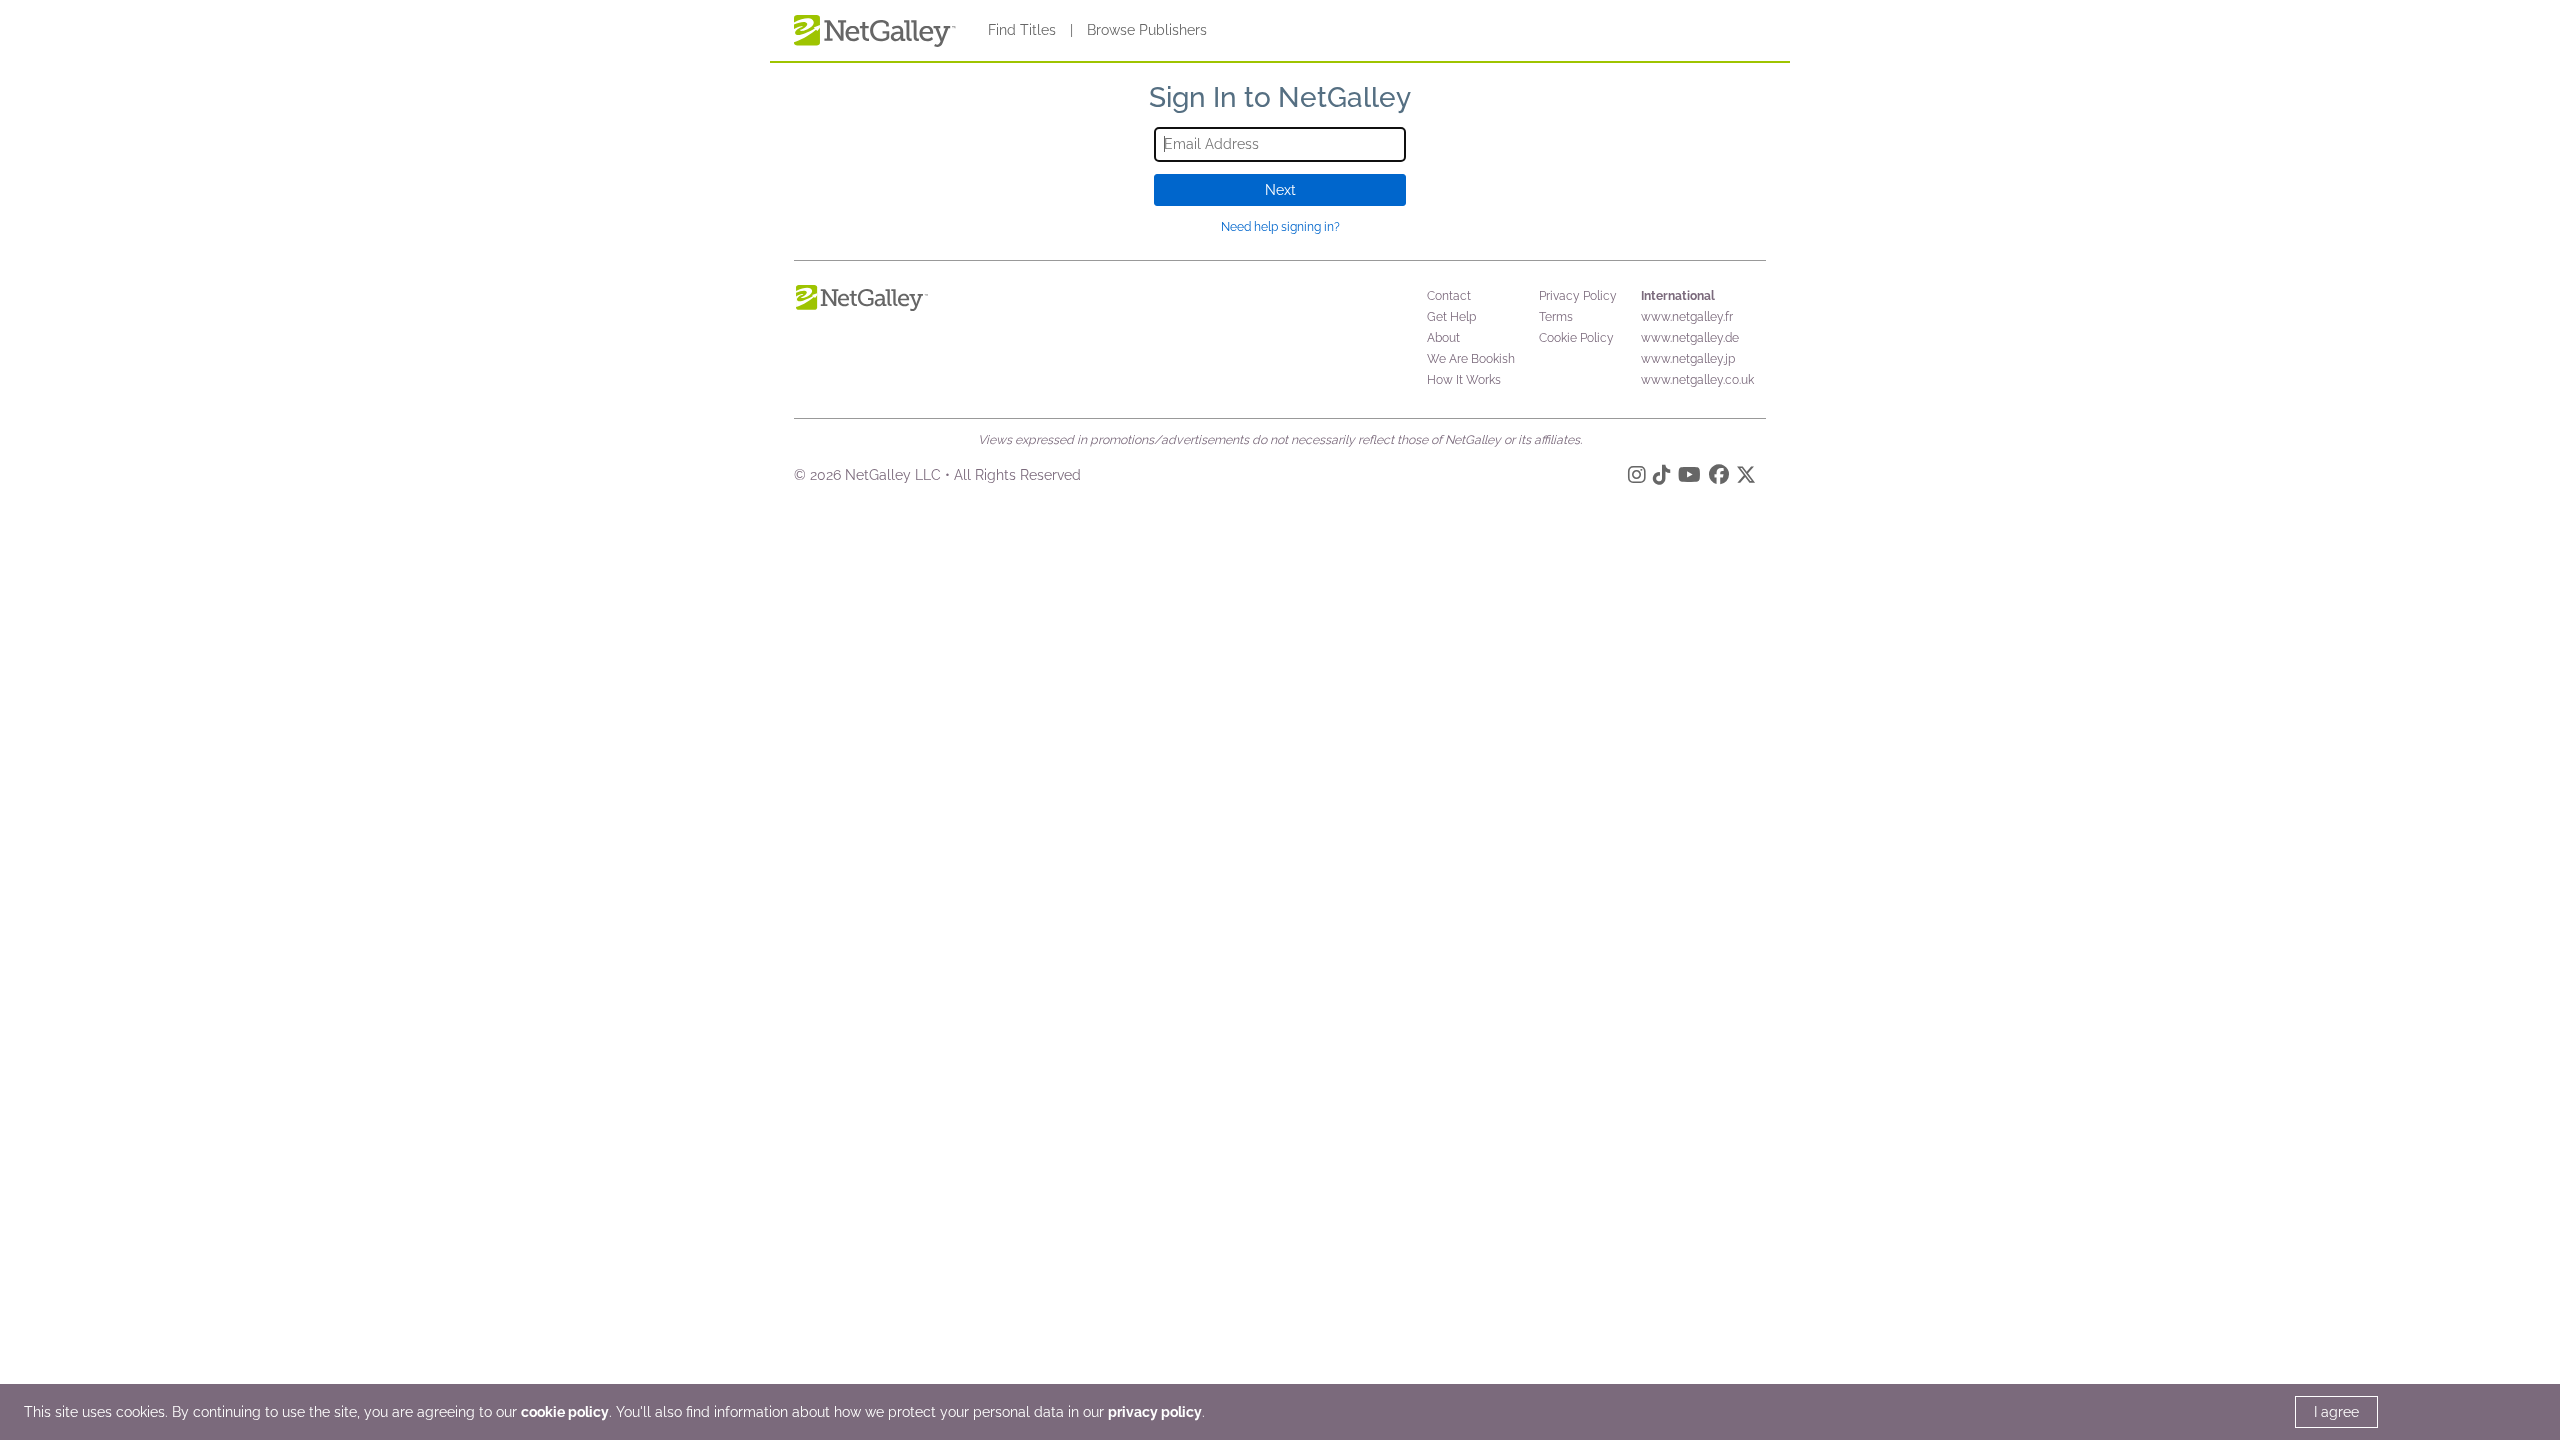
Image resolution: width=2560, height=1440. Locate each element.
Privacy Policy (1578, 296)
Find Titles (1022, 30)
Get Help (1451, 317)
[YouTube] (1689, 478)
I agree (2336, 1412)
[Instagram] (1637, 478)
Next (1280, 190)
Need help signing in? (1280, 227)
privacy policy (1155, 1412)
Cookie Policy (1576, 338)
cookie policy (565, 1412)
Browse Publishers (1147, 30)
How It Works (1464, 380)
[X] (1746, 478)
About (1443, 338)
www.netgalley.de (1690, 338)
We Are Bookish (1471, 359)
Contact (1449, 296)
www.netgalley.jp (1688, 359)
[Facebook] (1719, 478)
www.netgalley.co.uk (1697, 380)
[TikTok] (1662, 478)
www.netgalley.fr (1687, 317)
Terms (1556, 317)
